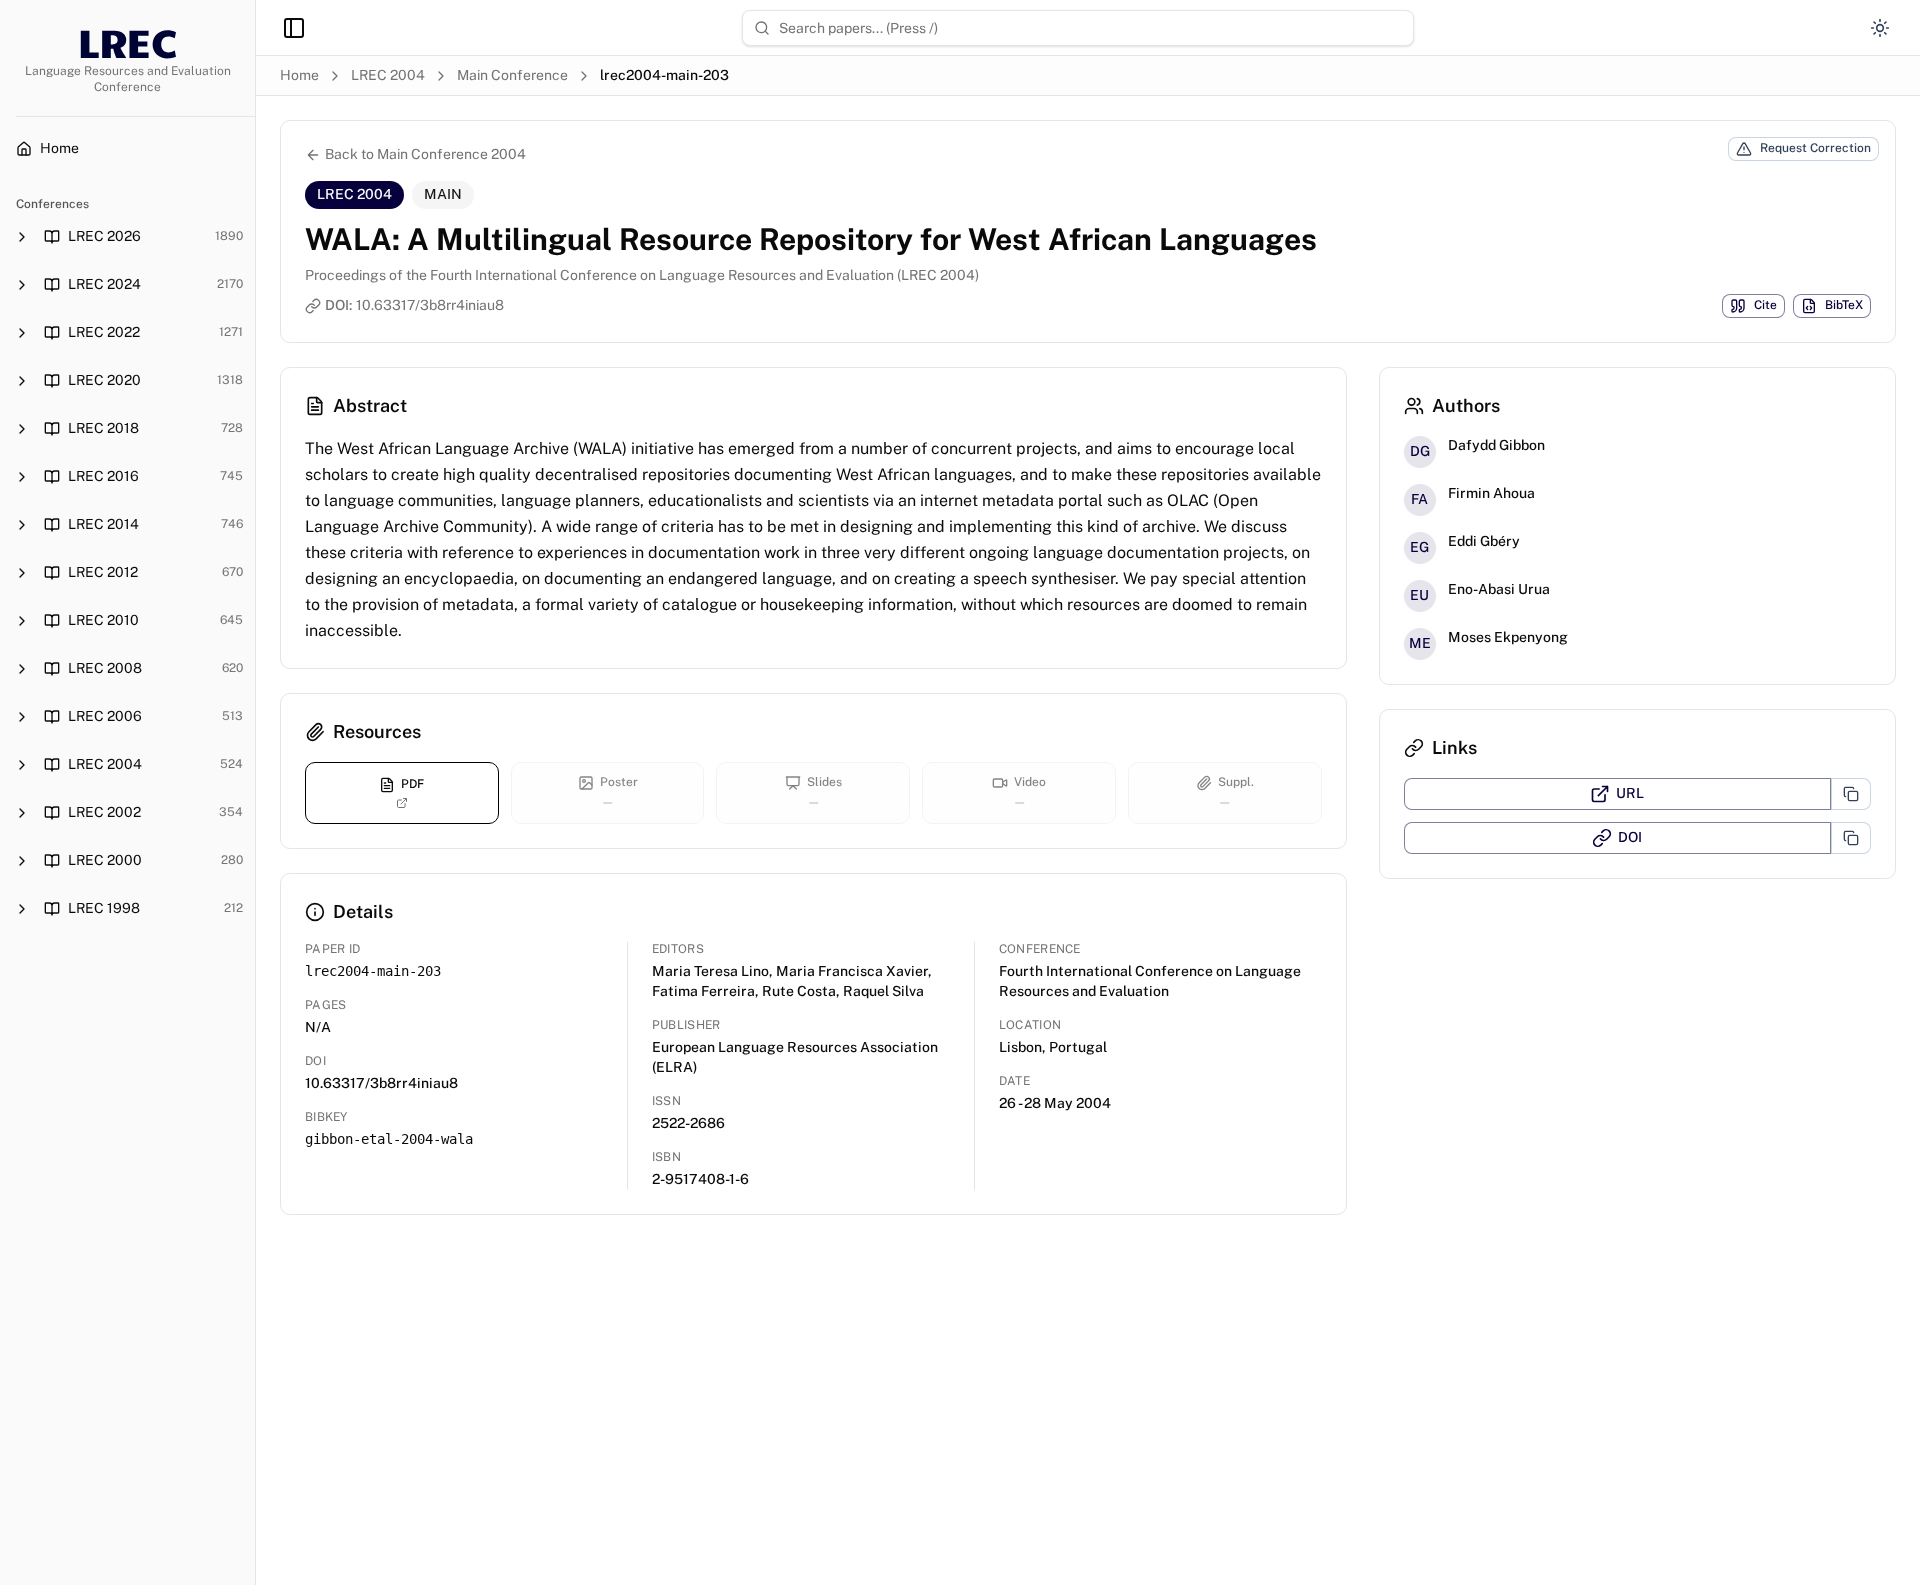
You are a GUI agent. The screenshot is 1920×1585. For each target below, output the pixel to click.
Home (299, 75)
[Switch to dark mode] (1880, 28)
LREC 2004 (388, 75)
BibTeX (1844, 305)
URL (1630, 793)
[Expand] (22, 237)
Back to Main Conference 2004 (425, 154)
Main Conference (512, 75)
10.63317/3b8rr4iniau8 (430, 305)
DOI (1630, 837)
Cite (1765, 305)
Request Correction (1815, 148)
